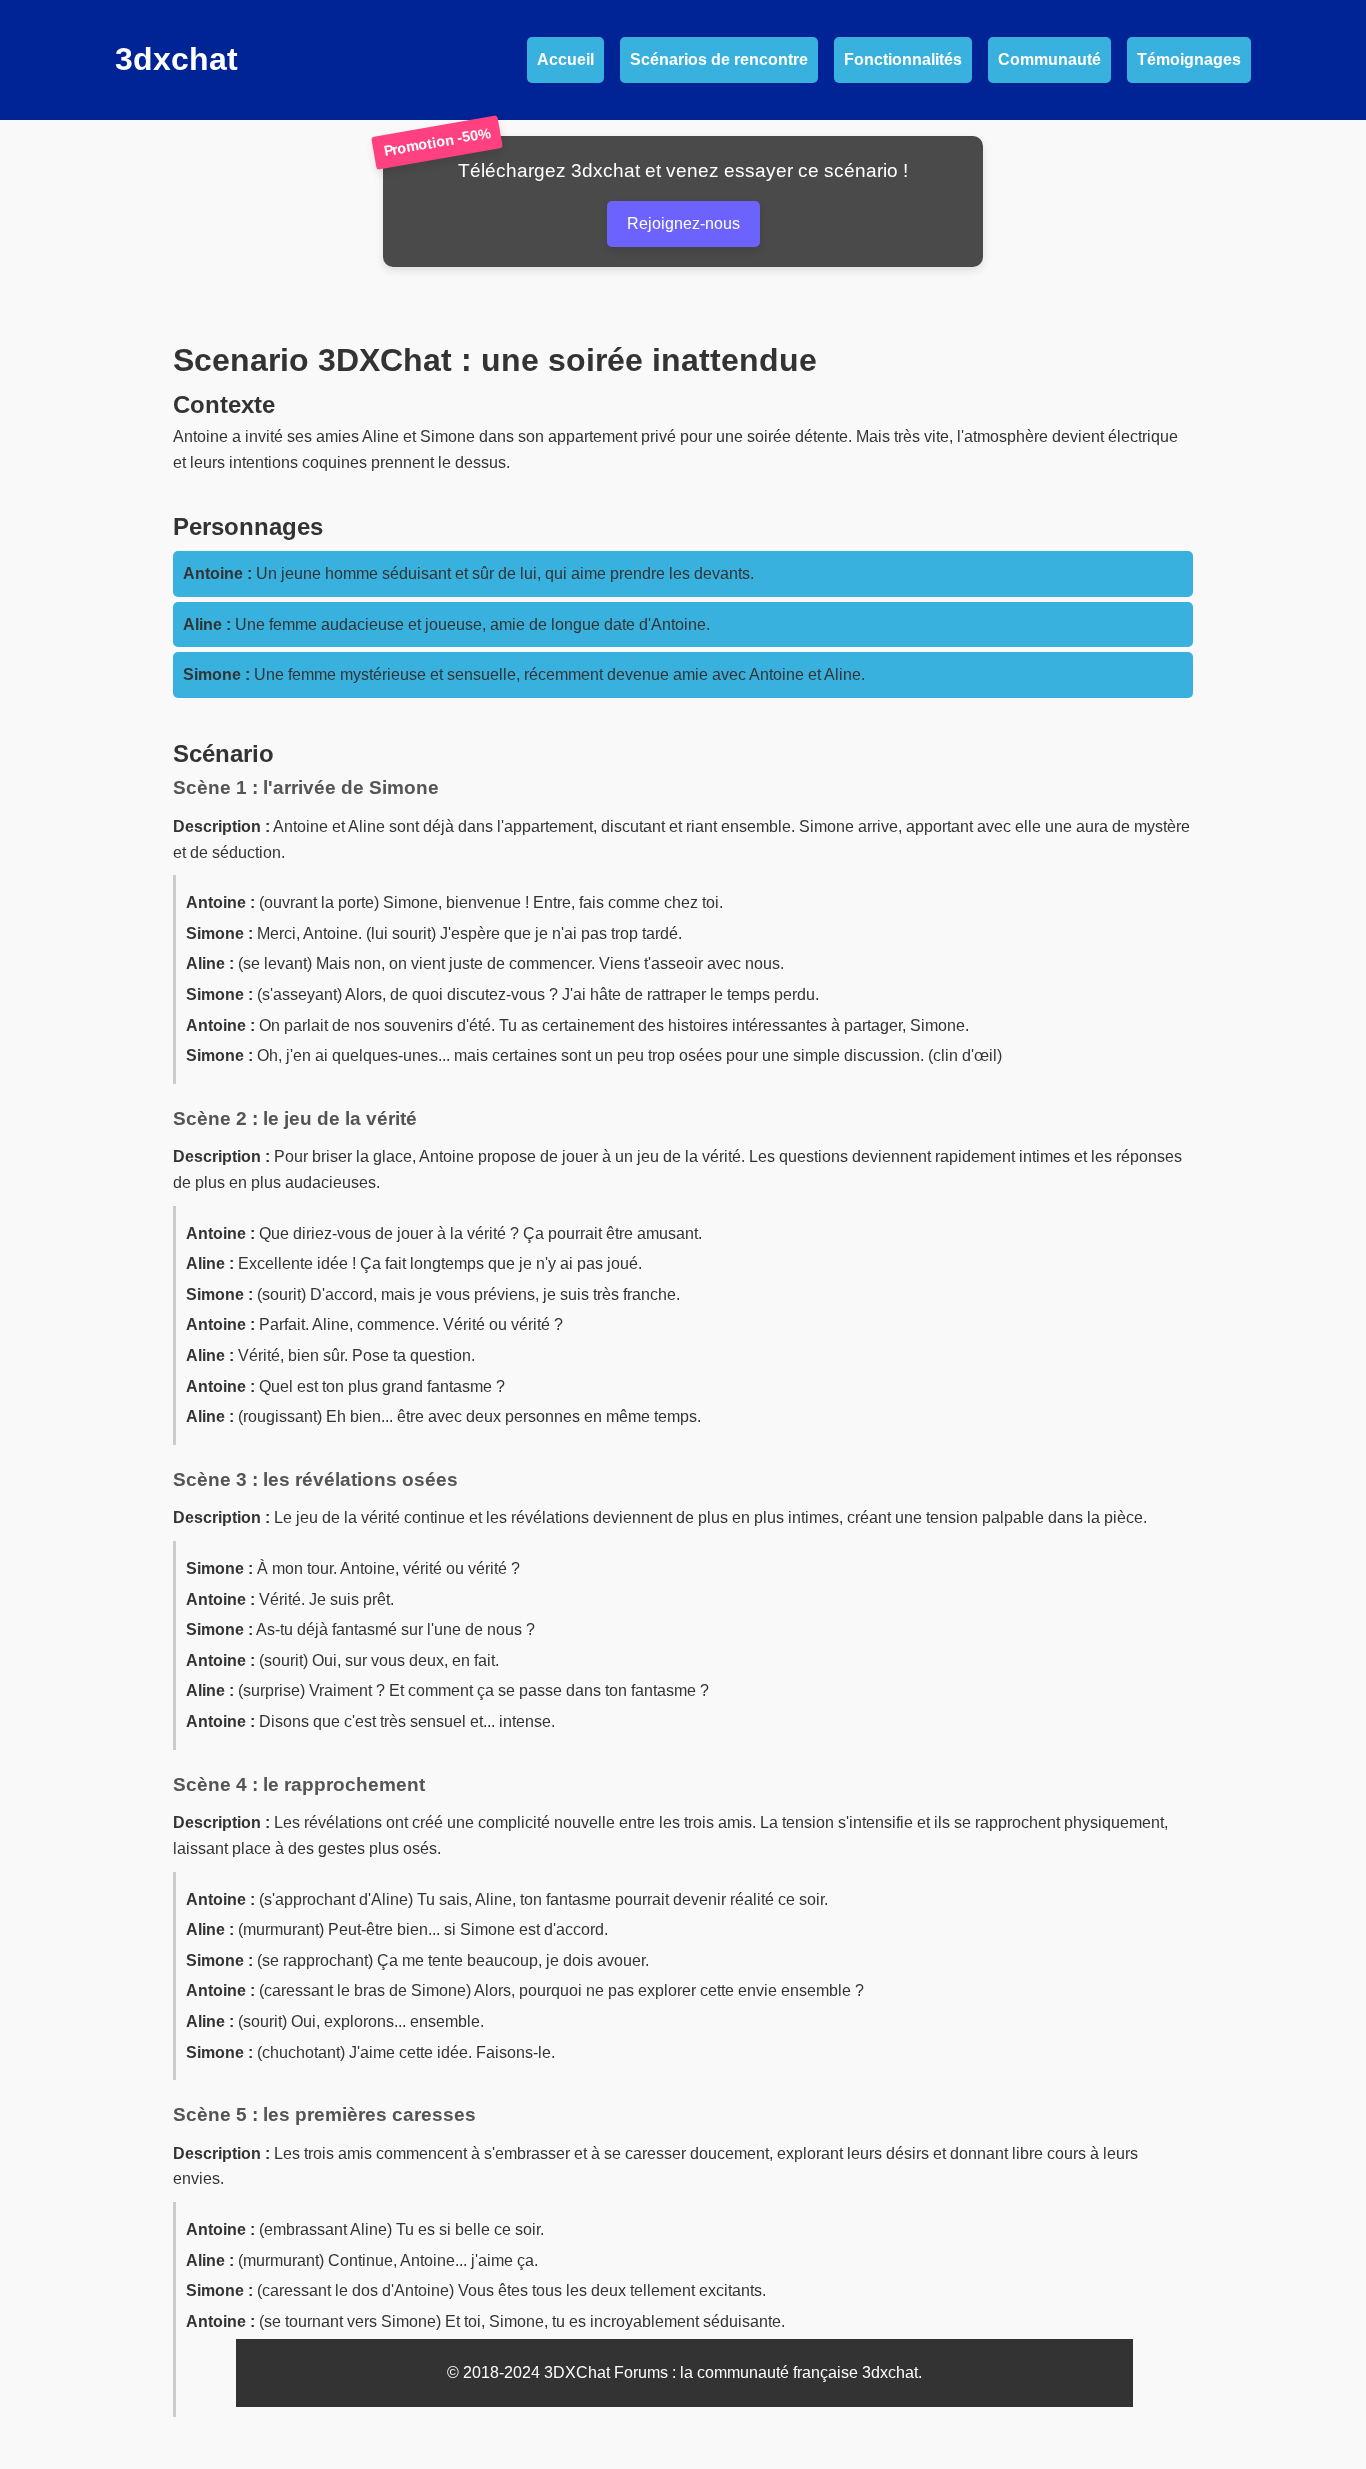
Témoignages (1189, 59)
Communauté (1049, 59)
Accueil (565, 59)
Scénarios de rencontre (719, 59)
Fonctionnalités (903, 59)
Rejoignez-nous (683, 223)
